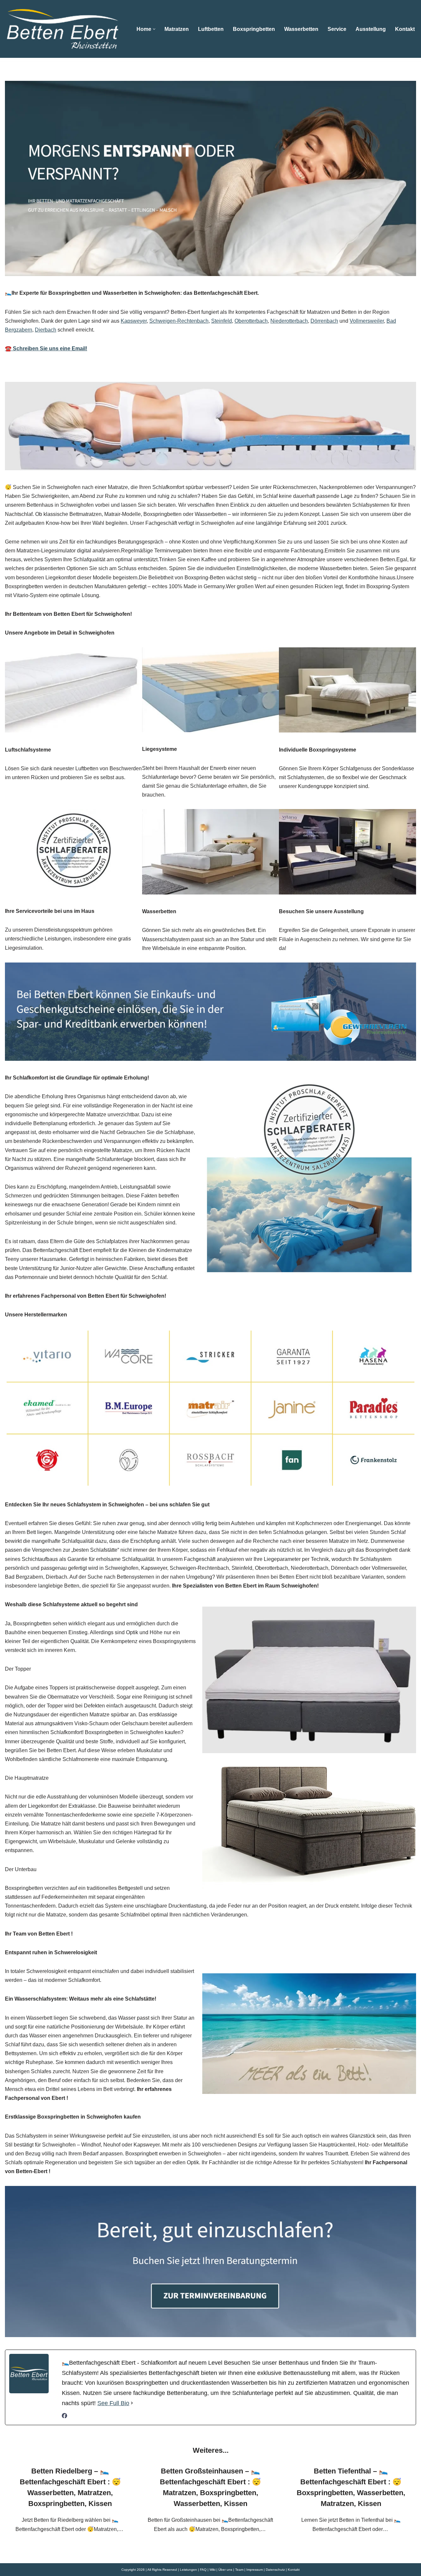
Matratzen (177, 29)
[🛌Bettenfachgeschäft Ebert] (62, 29)
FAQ (203, 2570)
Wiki (212, 2570)
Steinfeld (222, 321)
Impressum (255, 2570)
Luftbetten (211, 29)
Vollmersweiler (367, 321)
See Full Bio (113, 2403)
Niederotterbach (289, 321)
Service (337, 29)
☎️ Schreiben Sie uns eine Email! (46, 348)
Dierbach (46, 330)
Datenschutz (275, 2570)
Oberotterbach (251, 321)
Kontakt (405, 29)
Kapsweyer (134, 321)
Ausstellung (371, 29)
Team (239, 2570)
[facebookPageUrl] (64, 2416)
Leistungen (188, 2570)
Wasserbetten (301, 29)
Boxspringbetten (254, 29)
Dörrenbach (324, 321)
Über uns (225, 2570)
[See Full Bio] (132, 2403)
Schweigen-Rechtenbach (179, 321)
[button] (154, 29)
